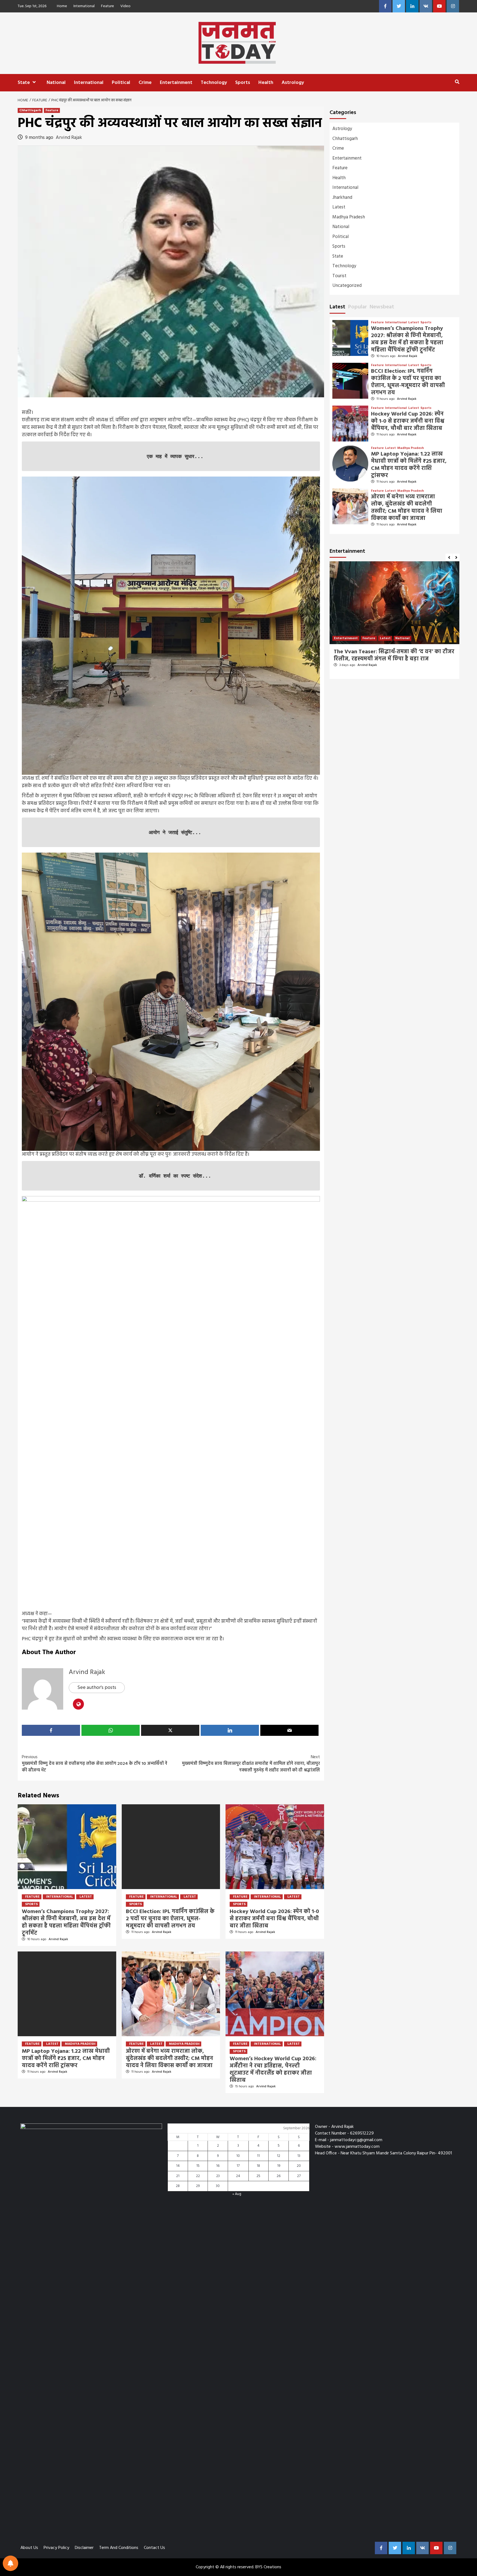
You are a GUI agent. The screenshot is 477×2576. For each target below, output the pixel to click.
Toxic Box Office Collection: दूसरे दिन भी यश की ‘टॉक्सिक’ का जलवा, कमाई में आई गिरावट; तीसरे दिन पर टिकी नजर (394, 659)
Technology (214, 83)
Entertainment (176, 83)
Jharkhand (342, 198)
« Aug (237, 2194)
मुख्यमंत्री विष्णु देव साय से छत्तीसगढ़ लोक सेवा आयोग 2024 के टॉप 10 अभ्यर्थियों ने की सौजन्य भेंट (95, 1764)
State (24, 83)
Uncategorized (347, 286)
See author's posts (97, 1688)
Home (62, 6)
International (84, 6)
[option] (394, 623)
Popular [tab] (357, 307)
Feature (108, 6)
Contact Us (154, 2548)
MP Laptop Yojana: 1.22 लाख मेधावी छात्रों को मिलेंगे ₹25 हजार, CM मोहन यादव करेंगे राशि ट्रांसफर (66, 2059)
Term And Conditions (119, 2548)
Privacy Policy (56, 2548)
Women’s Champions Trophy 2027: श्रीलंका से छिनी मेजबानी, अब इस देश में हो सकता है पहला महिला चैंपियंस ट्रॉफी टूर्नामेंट (66, 1922)
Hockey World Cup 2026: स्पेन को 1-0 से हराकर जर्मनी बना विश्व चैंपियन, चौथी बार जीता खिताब (274, 1919)
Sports (243, 83)
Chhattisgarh (30, 110)
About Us (29, 2548)
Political (121, 83)
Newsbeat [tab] (382, 307)
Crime (145, 83)
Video (125, 6)
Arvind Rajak (69, 138)
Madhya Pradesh (80, 2044)
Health (266, 83)
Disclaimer (84, 2548)
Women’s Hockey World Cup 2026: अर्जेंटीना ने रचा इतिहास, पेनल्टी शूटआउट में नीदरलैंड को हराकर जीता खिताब (273, 2070)
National (56, 83)
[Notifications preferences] (10, 2563)
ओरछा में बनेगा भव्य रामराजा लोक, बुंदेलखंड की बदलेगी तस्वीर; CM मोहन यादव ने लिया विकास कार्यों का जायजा (169, 2059)
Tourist (339, 276)
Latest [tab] (337, 307)
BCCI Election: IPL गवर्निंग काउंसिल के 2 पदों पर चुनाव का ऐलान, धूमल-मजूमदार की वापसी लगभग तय (170, 1919)
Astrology (293, 83)
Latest (86, 1897)
